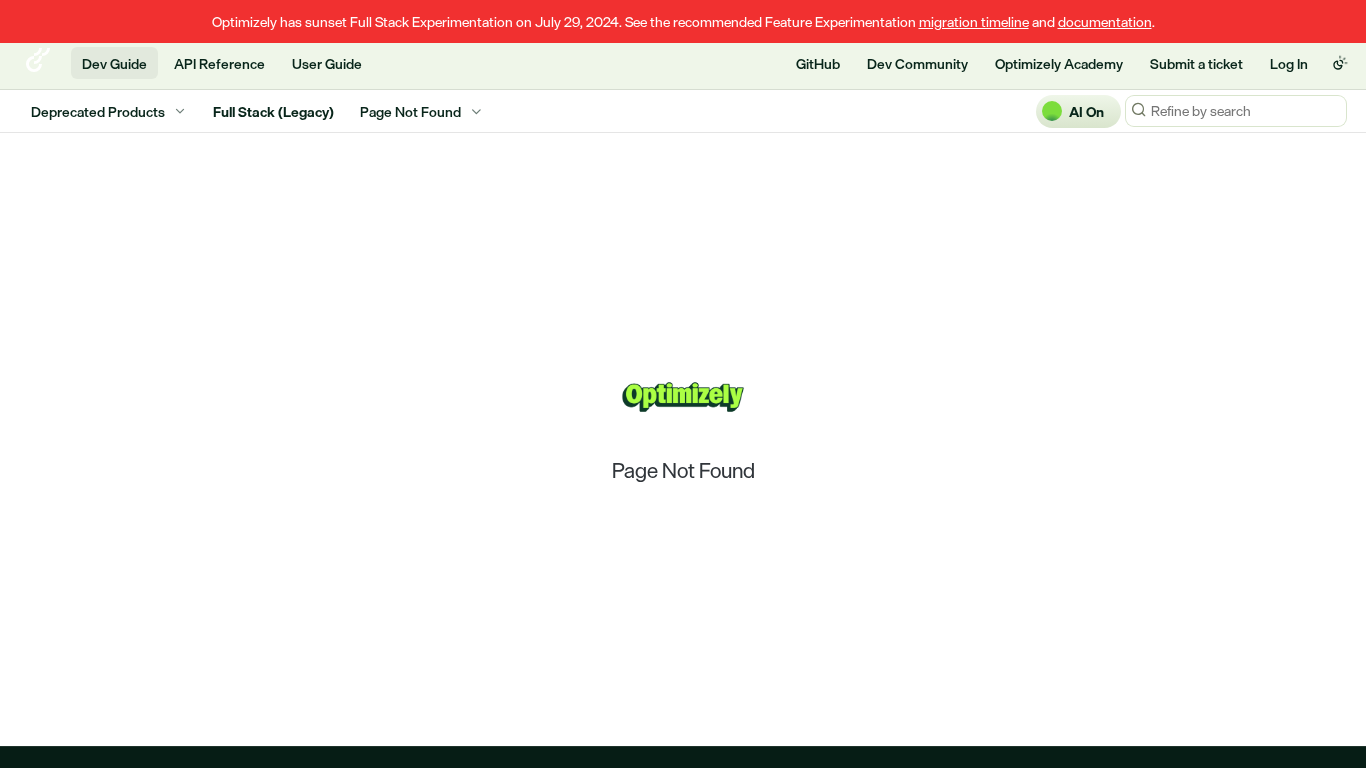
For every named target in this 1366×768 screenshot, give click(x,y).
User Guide (327, 63)
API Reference (219, 63)
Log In (1289, 63)
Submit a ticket (1196, 63)
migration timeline (974, 21)
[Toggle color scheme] (1340, 63)
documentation (1105, 21)
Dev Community (917, 63)
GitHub (818, 63)
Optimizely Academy (1059, 63)
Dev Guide (114, 63)
